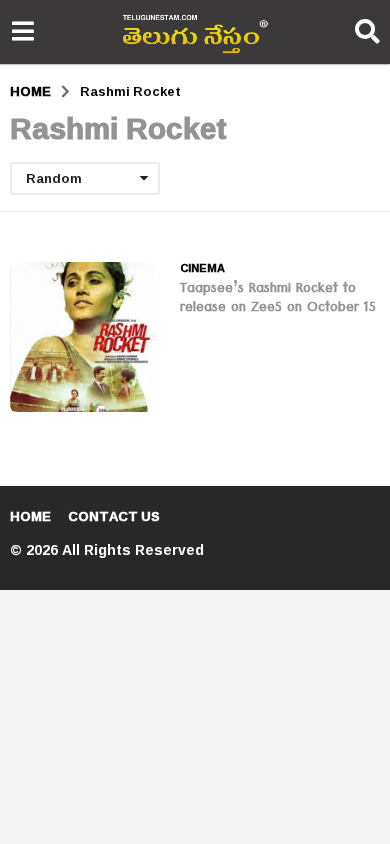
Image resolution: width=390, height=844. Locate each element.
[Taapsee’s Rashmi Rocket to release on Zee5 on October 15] (85, 337)
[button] (22, 32)
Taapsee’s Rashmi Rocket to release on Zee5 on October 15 (278, 299)
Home (30, 516)
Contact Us (114, 516)
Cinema (202, 268)
